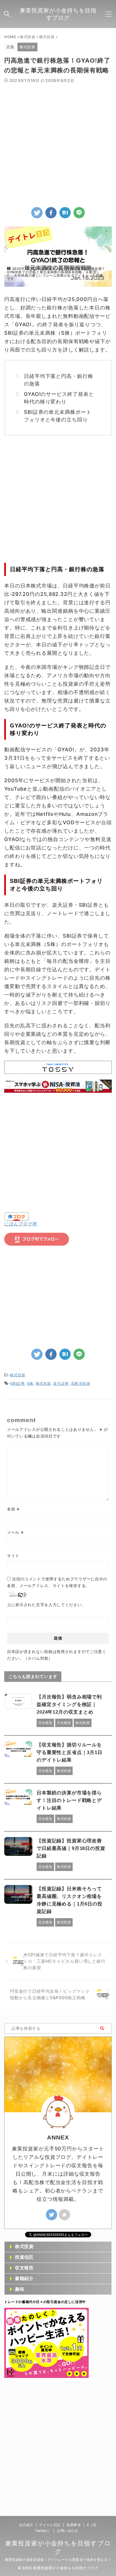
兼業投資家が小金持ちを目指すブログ (58, 14)
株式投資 (18, 1375)
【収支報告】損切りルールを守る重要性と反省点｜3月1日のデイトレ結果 (70, 1752)
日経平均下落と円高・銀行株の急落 (59, 380)
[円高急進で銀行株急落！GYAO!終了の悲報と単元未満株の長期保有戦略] (65, 213)
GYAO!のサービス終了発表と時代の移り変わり (59, 398)
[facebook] (51, 213)
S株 (30, 1383)
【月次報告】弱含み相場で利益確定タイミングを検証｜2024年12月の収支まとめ (69, 1704)
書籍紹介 (24, 2278)
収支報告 (24, 2268)
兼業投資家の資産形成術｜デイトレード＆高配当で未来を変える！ (58, 2560)
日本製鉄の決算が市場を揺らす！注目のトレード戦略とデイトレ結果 (69, 1800)
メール (15, 1532)
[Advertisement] (58, 144)
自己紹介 (26, 2525)
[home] (64, 2215)
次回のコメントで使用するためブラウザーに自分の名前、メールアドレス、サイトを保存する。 (57, 1582)
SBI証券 (17, 1383)
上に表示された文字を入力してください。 (46, 1605)
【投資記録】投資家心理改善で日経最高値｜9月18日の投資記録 (71, 1848)
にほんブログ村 (21, 1224)
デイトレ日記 (50, 2525)
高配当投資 (81, 1383)
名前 (13, 1509)
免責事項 (73, 2525)
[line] (79, 213)
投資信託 (24, 2257)
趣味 (20, 2289)
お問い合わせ (68, 2531)
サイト (13, 1556)
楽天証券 (61, 1383)
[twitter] (37, 213)
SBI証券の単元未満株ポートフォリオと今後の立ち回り (58, 416)
